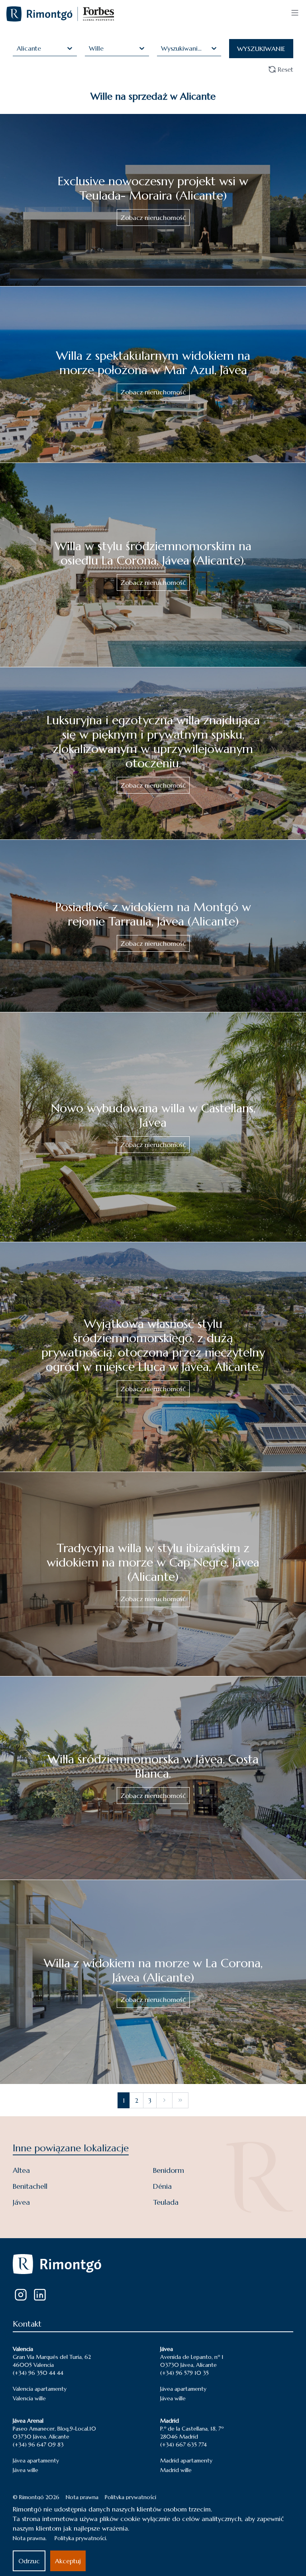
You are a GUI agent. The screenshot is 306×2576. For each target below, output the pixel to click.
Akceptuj (68, 2561)
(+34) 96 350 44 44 (38, 2373)
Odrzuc (29, 2561)
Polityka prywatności (130, 2497)
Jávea (21, 2202)
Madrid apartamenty (186, 2460)
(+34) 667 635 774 (183, 2445)
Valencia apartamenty (40, 2389)
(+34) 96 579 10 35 (184, 2373)
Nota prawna (82, 2497)
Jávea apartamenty (183, 2389)
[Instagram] (21, 2295)
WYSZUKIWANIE (261, 49)
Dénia (162, 2186)
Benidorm (169, 2170)
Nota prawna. (30, 2538)
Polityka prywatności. (81, 2538)
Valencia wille (29, 2398)
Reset (285, 69)
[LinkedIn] (40, 2295)
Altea (21, 2170)
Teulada (166, 2202)
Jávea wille (173, 2398)
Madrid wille (176, 2470)
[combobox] (18, 48)
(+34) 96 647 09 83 (38, 2445)
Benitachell (30, 2186)
